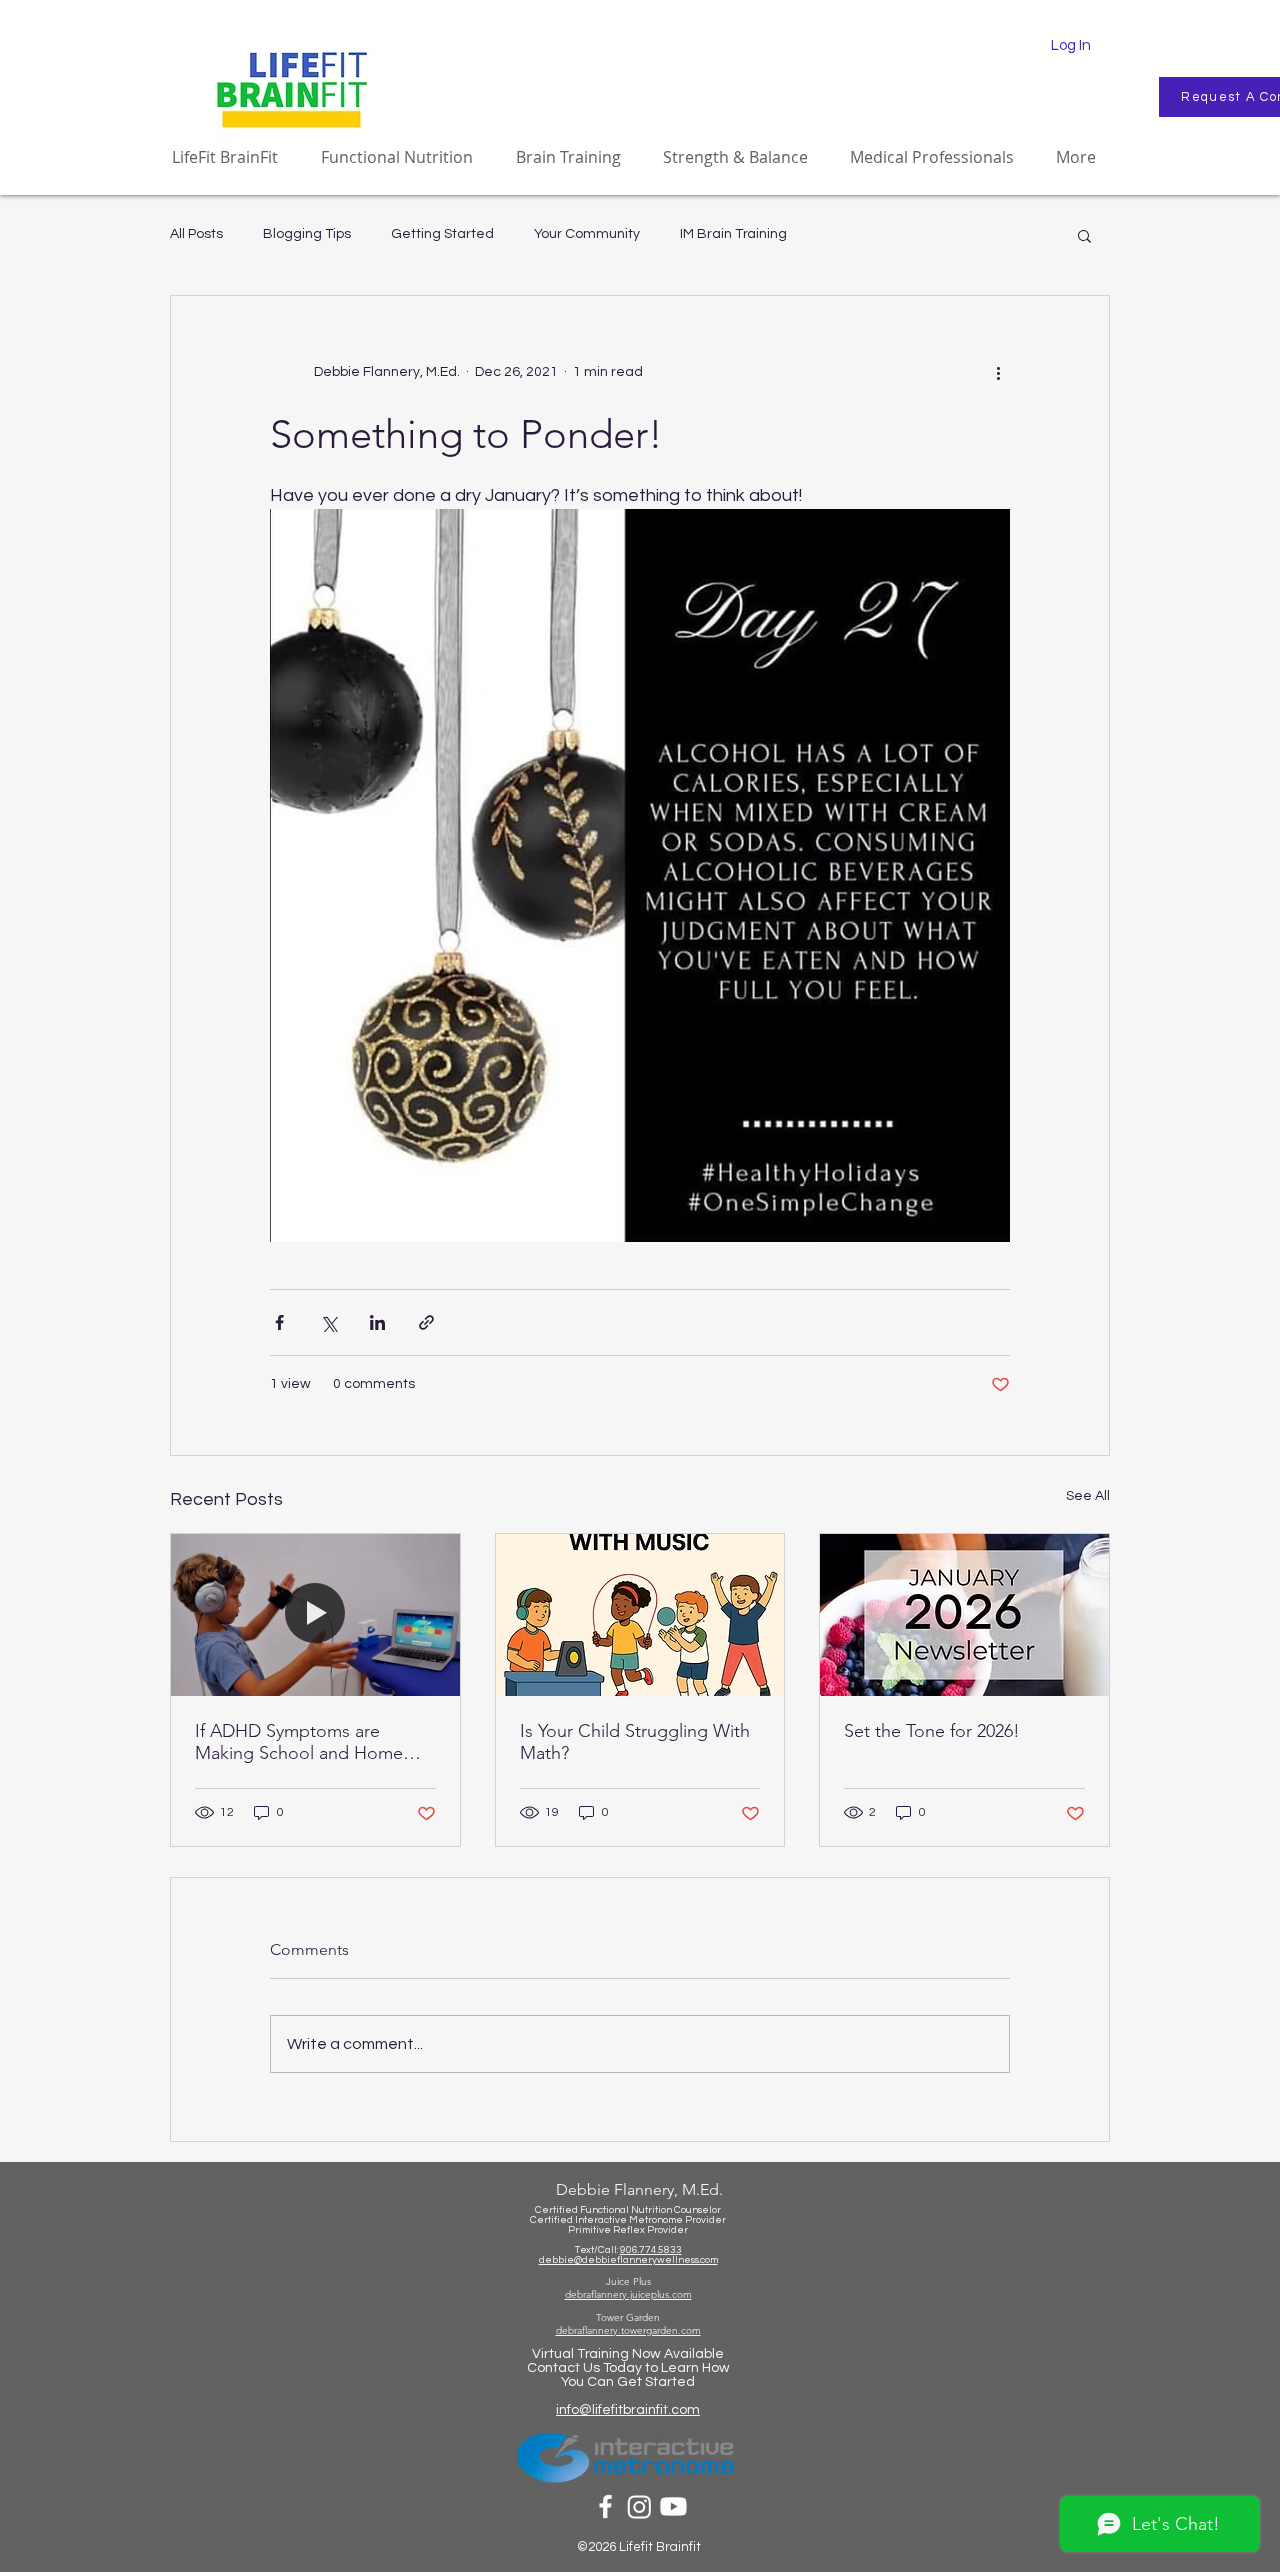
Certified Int (558, 2220)
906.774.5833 (651, 2250)
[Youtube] (673, 2506)
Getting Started (442, 234)
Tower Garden (628, 2317)
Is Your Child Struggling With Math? (635, 1742)
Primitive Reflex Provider (628, 2230)
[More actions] (998, 372)
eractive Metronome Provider (656, 2220)
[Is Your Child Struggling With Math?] (640, 1615)
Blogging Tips (307, 234)
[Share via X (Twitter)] (328, 1322)
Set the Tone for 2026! (932, 1731)
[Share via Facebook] (279, 1322)
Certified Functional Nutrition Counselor (628, 2210)
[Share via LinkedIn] (377, 1322)
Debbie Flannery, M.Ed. (639, 2189)
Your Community (587, 234)
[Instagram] (639, 2506)
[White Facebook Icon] (605, 2506)
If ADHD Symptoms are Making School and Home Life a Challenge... (299, 1742)
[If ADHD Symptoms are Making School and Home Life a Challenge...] (315, 1615)
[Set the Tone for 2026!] (964, 1615)
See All (1088, 1496)
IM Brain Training (733, 234)
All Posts (196, 234)
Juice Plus (628, 2281)
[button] (1084, 235)
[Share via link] (426, 1322)
